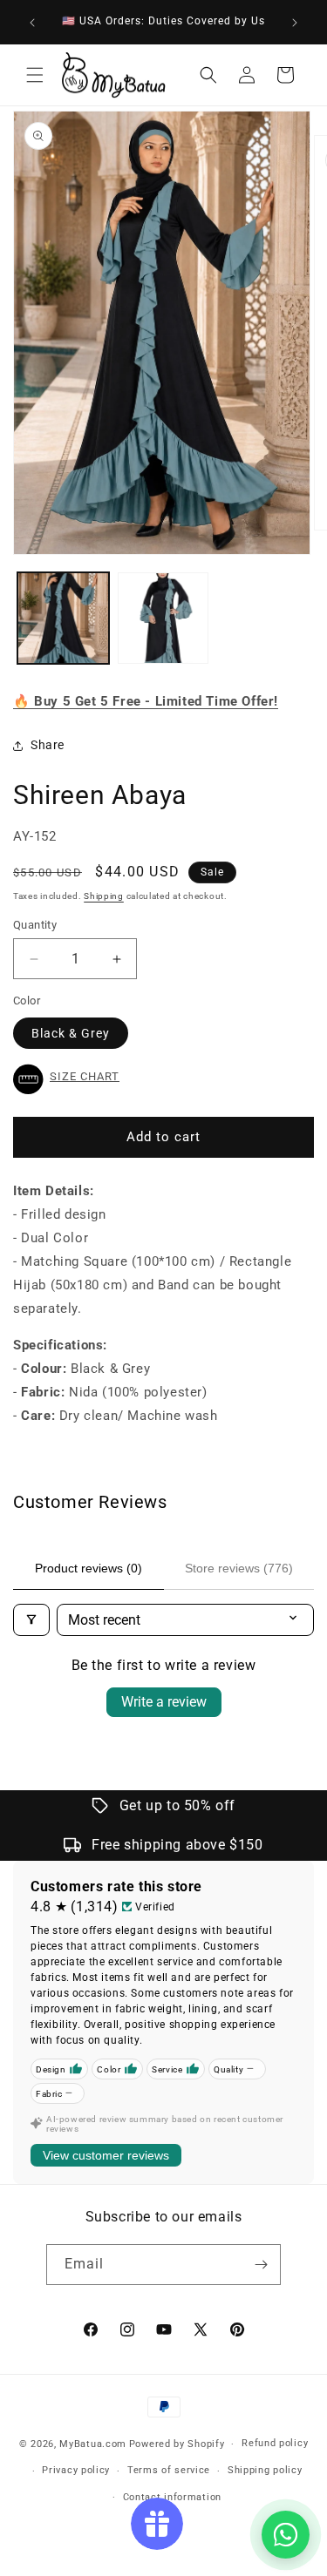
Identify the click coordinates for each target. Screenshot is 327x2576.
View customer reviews (106, 2155)
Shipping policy (265, 2470)
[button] (35, 75)
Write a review (164, 1702)
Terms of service (169, 2470)
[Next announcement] (295, 23)
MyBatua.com (93, 2444)
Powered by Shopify (177, 2444)
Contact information (172, 2497)
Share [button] (48, 745)
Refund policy (275, 2443)
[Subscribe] (261, 2265)
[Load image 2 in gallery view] (163, 618)
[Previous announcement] (32, 23)
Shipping (104, 896)
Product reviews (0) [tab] (89, 1568)
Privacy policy (76, 2470)
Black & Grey (71, 1033)
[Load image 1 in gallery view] (63, 618)
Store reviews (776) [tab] (239, 1568)
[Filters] (31, 1620)
